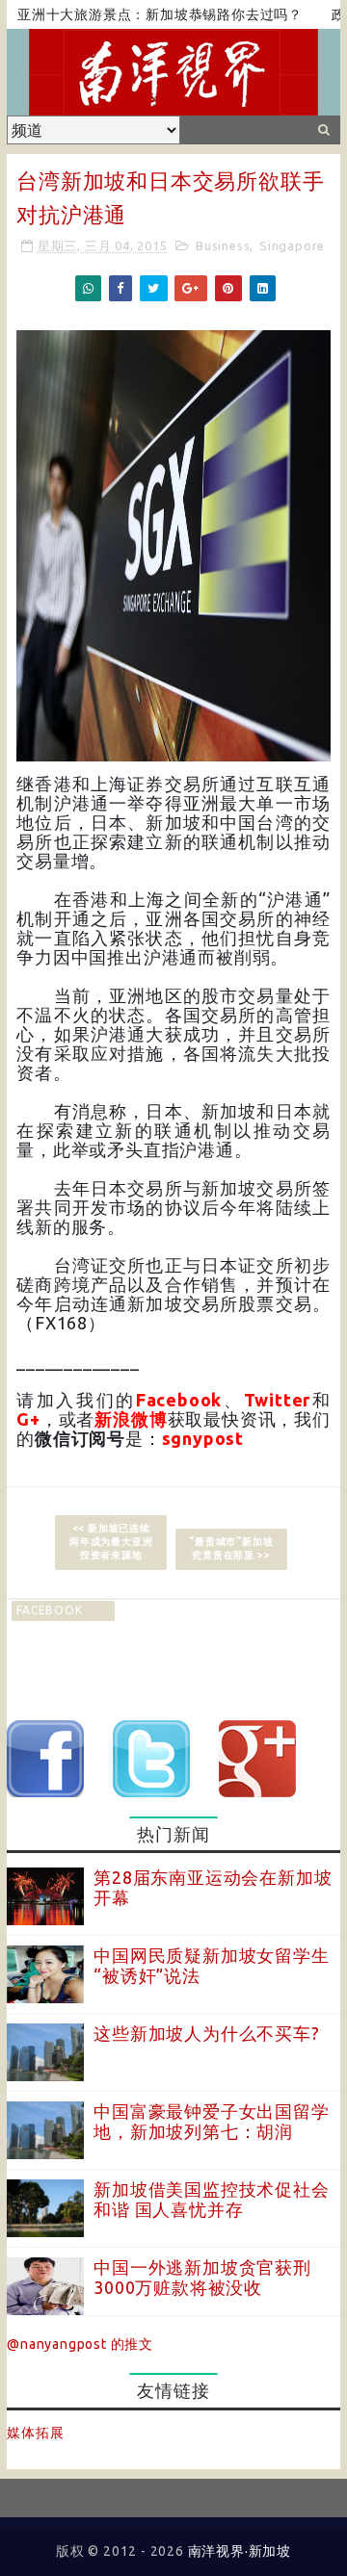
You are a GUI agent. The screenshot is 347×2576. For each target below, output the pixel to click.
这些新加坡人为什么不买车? (206, 2033)
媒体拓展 (35, 2433)
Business (223, 245)
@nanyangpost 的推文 (80, 2344)
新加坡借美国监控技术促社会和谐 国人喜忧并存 (211, 2200)
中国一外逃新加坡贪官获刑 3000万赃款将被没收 (202, 2278)
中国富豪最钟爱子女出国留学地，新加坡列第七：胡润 (211, 2122)
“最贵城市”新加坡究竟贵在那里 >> (231, 1548)
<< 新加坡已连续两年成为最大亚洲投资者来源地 (111, 1542)
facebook (49, 1610)
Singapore (292, 245)
